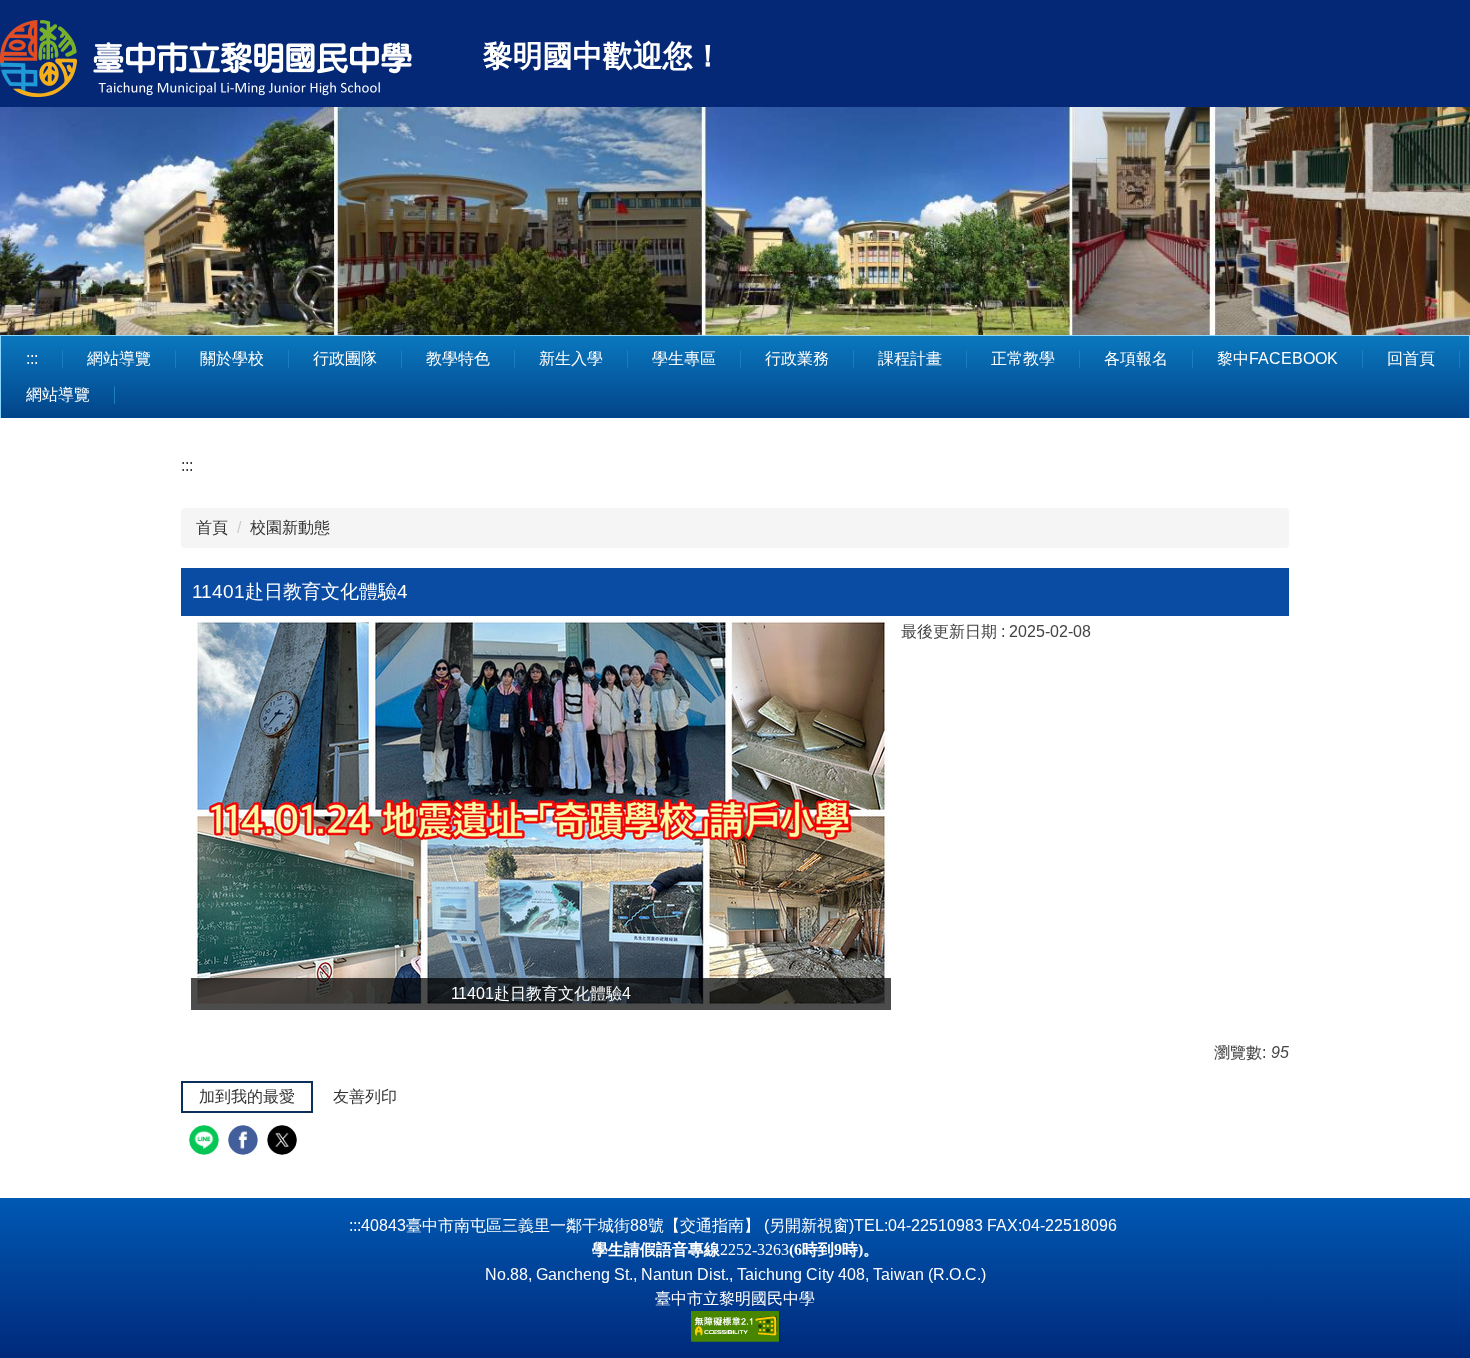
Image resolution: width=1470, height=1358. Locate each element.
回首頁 (1411, 358)
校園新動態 (290, 527)
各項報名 (1136, 358)
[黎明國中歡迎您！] (238, 61)
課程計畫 (910, 358)
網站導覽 (119, 358)
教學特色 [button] (458, 358)
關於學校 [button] (232, 358)
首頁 (212, 527)
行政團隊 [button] (345, 358)
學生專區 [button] (684, 358)
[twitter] (284, 1142)
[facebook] (245, 1142)
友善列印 (365, 1096)
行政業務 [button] (797, 358)
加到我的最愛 (247, 1096)
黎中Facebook (1277, 358)
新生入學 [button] (571, 358)
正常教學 (1023, 358)
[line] (206, 1142)
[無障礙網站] (735, 1325)
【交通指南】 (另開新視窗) (759, 1225)
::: (32, 358)
